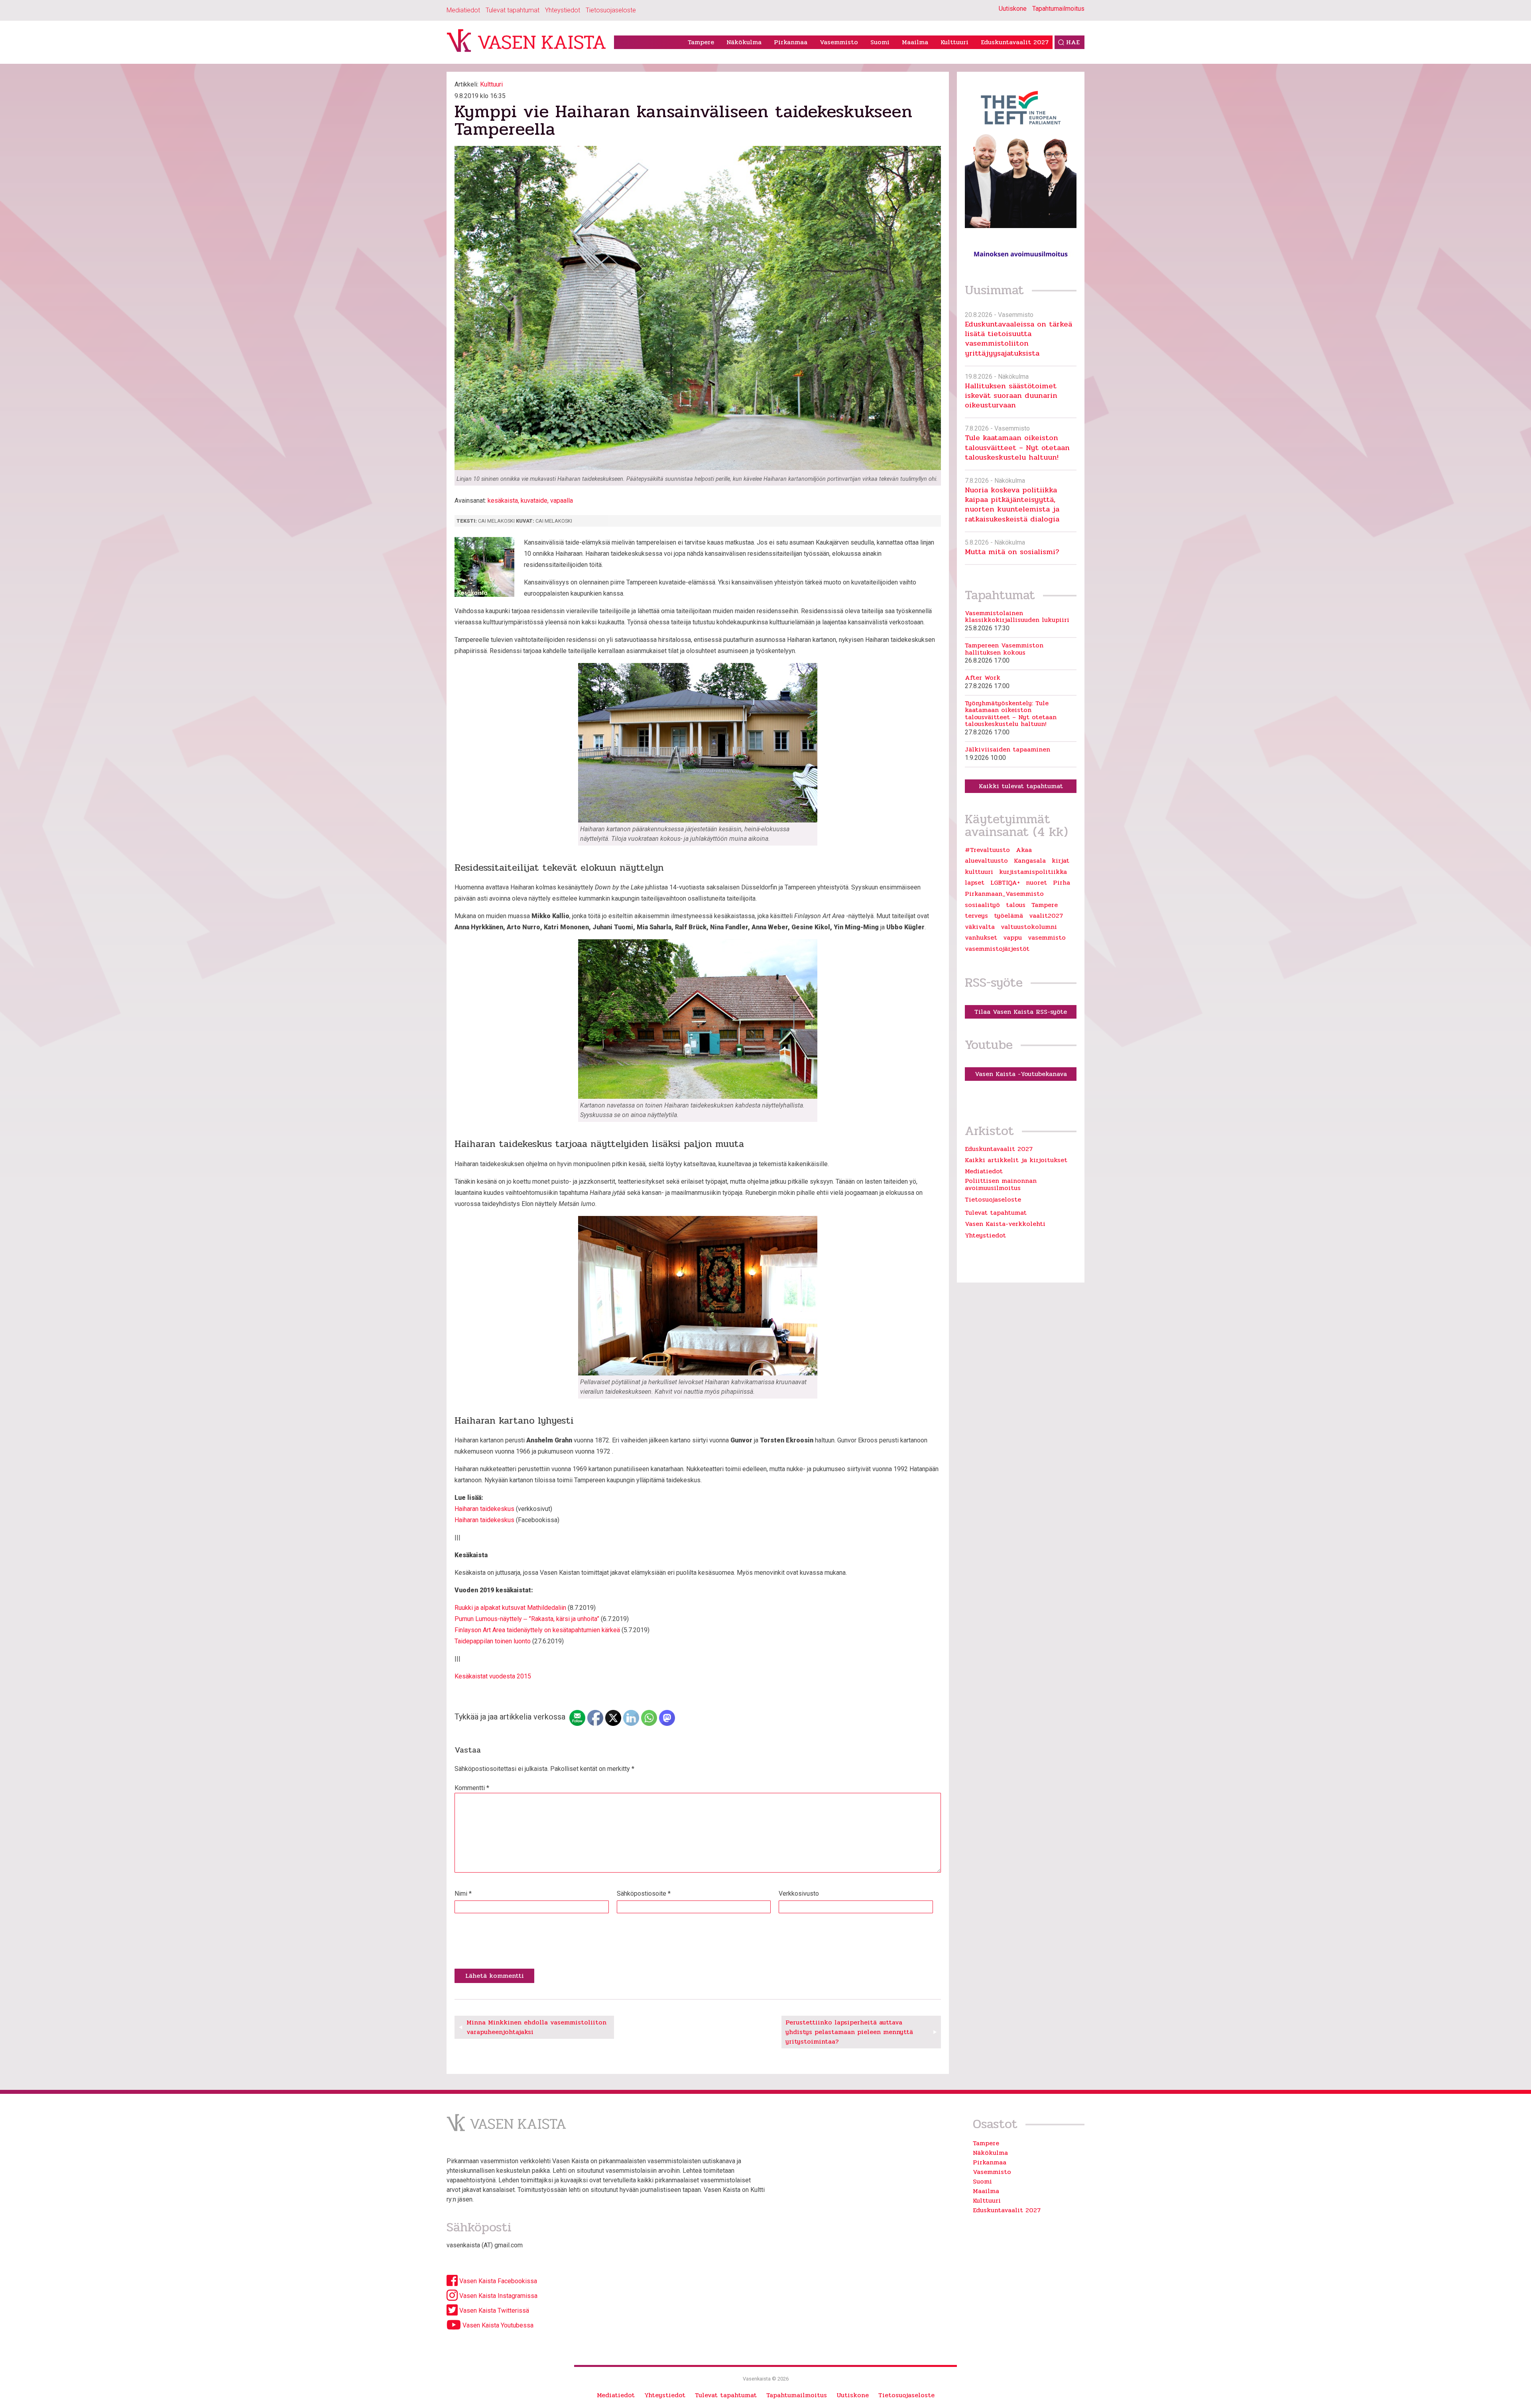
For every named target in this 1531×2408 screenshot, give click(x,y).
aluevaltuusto (986, 861)
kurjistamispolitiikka (1033, 872)
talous (1016, 905)
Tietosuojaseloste (611, 10)
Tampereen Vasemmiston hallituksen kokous (1004, 649)
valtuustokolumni (1029, 927)
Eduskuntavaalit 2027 (1015, 42)
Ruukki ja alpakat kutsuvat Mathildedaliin (510, 1608)
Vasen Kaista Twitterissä (493, 2311)
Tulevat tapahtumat (513, 10)
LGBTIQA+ (1005, 883)
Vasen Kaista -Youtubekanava (1021, 1074)
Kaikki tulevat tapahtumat (1021, 786)
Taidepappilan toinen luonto (493, 1641)
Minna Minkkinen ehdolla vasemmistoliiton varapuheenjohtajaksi (536, 2027)
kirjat (1061, 861)
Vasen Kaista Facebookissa (497, 2281)
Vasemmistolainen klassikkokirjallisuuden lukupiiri (1017, 617)
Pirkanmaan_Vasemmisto (1004, 894)
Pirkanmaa (791, 42)
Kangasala (1030, 861)
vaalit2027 (1046, 916)
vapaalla (562, 501)
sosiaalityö (982, 905)
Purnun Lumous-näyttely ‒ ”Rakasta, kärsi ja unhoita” (527, 1619)
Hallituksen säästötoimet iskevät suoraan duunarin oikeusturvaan (1011, 395)
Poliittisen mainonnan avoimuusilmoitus (1001, 1184)
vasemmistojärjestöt (997, 949)
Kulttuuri (954, 42)
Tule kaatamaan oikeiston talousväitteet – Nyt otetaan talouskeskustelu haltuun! (1017, 447)
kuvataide (534, 501)
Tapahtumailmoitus (1058, 9)
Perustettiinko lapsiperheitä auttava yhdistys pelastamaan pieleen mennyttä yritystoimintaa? (849, 2032)
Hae (1073, 42)
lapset (975, 883)
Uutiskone (1013, 9)
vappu (1012, 938)
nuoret (1036, 883)
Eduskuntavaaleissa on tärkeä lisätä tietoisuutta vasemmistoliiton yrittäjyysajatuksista (1018, 338)
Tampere (701, 42)
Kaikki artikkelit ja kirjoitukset (1016, 1160)
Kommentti (472, 1788)
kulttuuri (979, 872)
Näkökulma (744, 42)
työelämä (1009, 916)
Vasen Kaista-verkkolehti (1005, 1224)
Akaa (1024, 850)
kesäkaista (503, 501)
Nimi (463, 1894)
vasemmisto (1047, 938)
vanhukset (981, 938)
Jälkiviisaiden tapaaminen (1008, 750)
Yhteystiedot (563, 10)
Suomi (880, 42)
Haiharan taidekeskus (484, 1509)
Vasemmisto (839, 42)
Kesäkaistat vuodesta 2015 (493, 1676)
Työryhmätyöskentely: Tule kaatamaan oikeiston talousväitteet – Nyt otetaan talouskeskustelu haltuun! (1011, 714)
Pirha (1062, 883)
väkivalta (980, 927)
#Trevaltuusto (987, 850)
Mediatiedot (463, 10)
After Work (983, 678)
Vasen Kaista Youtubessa (497, 2325)
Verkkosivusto (799, 1894)
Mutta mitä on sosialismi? (1012, 552)
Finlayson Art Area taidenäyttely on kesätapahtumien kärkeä (537, 1630)
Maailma (915, 42)
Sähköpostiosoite (644, 1894)
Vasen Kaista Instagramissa (498, 2296)
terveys (976, 916)
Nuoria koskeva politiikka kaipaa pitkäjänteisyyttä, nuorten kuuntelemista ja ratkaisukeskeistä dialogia (1012, 504)
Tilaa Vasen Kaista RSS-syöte (1021, 1012)
